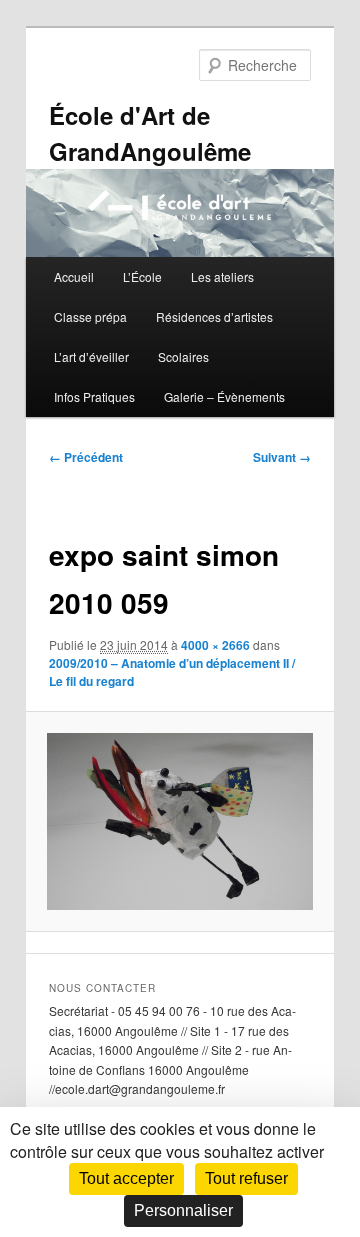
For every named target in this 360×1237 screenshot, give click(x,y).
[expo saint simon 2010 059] (179, 821)
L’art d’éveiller (91, 356)
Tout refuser (246, 1178)
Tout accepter (126, 1178)
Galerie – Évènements (224, 396)
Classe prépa (90, 316)
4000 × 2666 (215, 645)
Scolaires (183, 356)
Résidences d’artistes (214, 316)
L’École (142, 276)
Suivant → (282, 457)
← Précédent (86, 457)
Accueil (74, 276)
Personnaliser (183, 1210)
